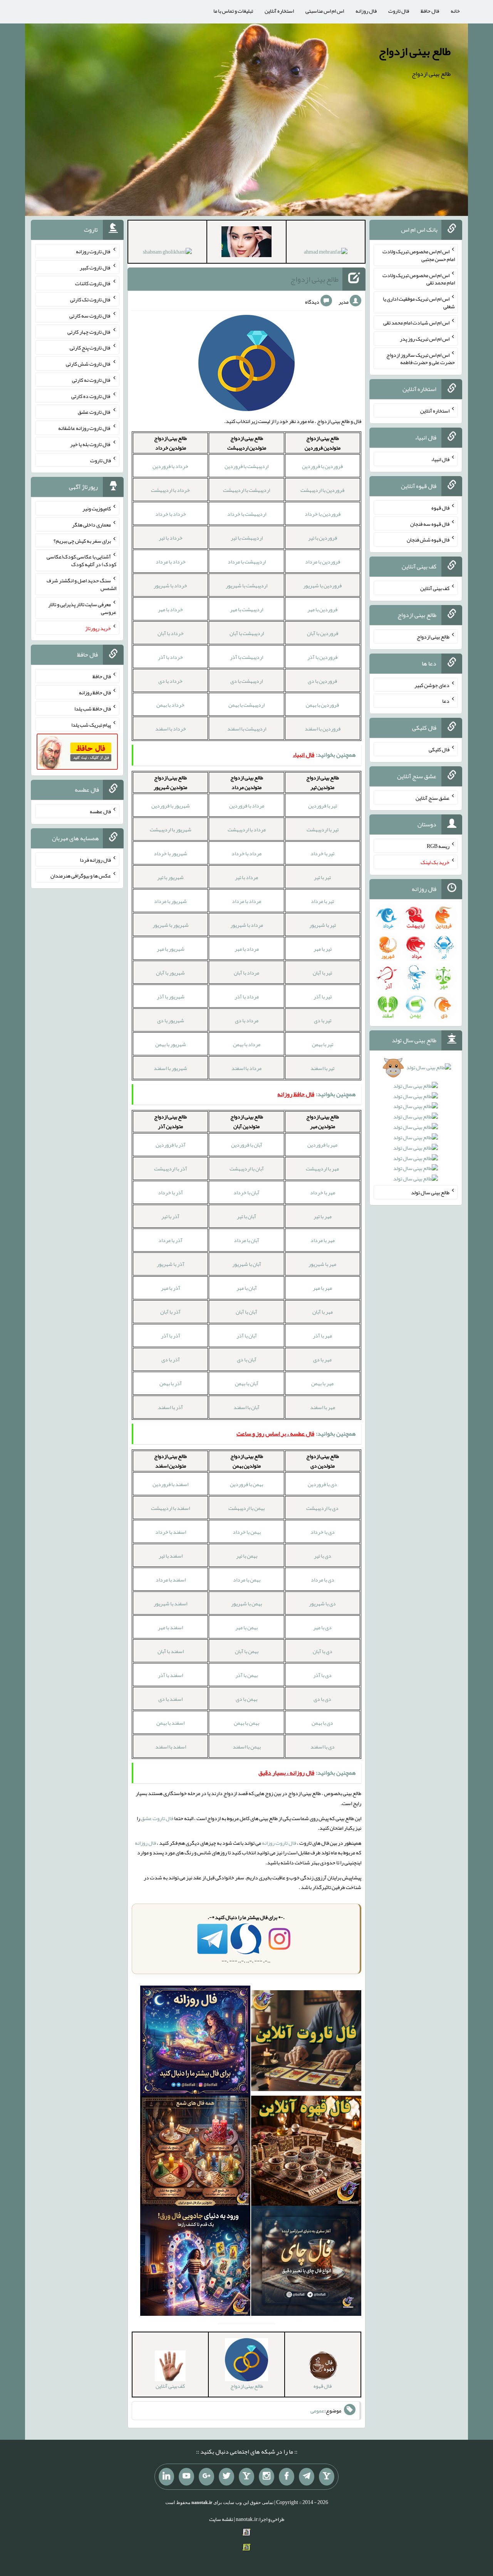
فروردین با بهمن (322, 705)
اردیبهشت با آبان (247, 633)
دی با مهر (322, 1627)
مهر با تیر (323, 1216)
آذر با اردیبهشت (171, 1168)
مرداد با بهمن (247, 1044)
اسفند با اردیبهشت (170, 1508)
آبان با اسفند (246, 1407)
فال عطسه (100, 811)
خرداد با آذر (170, 657)
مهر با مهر (322, 1288)
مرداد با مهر (247, 949)
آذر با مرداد (170, 1240)
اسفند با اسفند (171, 1747)
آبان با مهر (247, 1288)
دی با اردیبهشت (322, 1508)
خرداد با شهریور (170, 585)
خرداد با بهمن (170, 705)
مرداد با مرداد (246, 901)
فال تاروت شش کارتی (88, 364)
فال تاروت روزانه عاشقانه (85, 428)
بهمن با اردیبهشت (246, 1508)
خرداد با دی (170, 681)
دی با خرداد (323, 1532)
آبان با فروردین (247, 1145)
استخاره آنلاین (279, 11)
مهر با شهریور (322, 1264)
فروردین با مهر (322, 609)
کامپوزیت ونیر (97, 508)
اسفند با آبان (171, 1651)
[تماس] (246, 2477)
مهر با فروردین (322, 1145)
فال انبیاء (440, 459)
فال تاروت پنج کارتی (90, 348)
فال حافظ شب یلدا (93, 709)
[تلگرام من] (307, 2477)
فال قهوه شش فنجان (428, 540)
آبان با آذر (247, 1336)
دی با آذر (322, 1675)
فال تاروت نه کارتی (91, 380)
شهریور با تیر (170, 877)
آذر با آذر (171, 1336)
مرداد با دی (247, 1020)
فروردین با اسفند (323, 729)
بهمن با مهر (246, 1627)
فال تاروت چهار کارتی (89, 331)
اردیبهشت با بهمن (246, 705)
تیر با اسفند (322, 1068)
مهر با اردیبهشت (322, 1168)
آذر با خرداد (170, 1192)
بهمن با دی (246, 1699)
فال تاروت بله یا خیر (91, 444)
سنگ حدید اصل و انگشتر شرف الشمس (81, 584)
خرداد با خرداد (171, 514)
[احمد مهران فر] (326, 253)
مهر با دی (322, 1359)
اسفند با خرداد (171, 1532)
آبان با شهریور (247, 1264)
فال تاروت (399, 11)
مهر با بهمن (322, 1383)
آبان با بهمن (247, 1383)
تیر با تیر (322, 877)
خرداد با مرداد (171, 562)
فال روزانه (366, 11)
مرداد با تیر (246, 877)
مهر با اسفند (323, 1407)
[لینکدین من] (166, 2477)
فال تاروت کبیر (95, 267)
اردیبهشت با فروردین (246, 466)
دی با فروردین (322, 1484)
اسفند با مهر (170, 1627)
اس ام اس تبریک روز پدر (425, 339)
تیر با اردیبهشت (323, 829)
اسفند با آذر (170, 1675)
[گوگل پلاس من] (206, 2477)
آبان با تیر (246, 1216)
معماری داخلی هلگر (91, 525)
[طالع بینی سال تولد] (416, 1126)
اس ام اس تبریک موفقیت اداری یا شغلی (419, 303)
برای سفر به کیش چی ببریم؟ (82, 540)
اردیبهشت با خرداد (247, 514)
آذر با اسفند (170, 1407)
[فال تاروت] (306, 2043)
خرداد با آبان (171, 633)
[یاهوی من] (327, 2477)
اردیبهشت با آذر (246, 657)
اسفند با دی (170, 1699)
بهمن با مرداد (247, 1580)
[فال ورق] (195, 2262)
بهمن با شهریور (246, 1603)
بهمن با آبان (247, 1651)
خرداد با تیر (171, 538)
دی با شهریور (322, 1603)
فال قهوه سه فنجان (430, 523)
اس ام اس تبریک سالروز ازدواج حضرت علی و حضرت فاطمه (421, 358)
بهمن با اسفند (247, 1747)
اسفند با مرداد (171, 1580)
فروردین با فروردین (322, 466)
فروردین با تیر (323, 538)
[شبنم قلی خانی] (167, 253)
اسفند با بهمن (170, 1723)
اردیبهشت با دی (246, 681)
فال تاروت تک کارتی (91, 299)
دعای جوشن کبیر (432, 685)
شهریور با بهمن (171, 1044)
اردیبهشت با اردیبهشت (246, 490)
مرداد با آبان (246, 973)
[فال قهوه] (306, 2153)
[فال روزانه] (195, 2043)
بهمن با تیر (247, 1556)
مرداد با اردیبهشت (247, 829)
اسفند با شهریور (170, 1603)
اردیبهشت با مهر (246, 609)
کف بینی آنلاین (435, 588)
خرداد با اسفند (171, 729)
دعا (446, 701)
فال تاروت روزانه (279, 1843)
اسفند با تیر (171, 1556)
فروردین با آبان (323, 633)
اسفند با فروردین (170, 1484)
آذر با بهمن (171, 1383)
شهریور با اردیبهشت (171, 829)
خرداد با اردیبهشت (170, 490)
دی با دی (322, 1699)
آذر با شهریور (171, 1264)
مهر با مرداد (323, 1240)
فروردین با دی (322, 681)
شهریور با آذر (171, 996)
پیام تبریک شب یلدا (91, 724)
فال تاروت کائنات (93, 283)
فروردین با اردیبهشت (322, 490)
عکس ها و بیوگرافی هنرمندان (81, 876)
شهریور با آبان (170, 973)
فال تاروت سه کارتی (90, 316)
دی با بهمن (322, 1723)
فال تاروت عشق (157, 1818)
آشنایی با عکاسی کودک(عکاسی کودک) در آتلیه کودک (81, 560)
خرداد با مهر (170, 609)
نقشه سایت (221, 2519)
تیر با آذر (323, 996)
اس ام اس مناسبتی (325, 11)
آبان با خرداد (246, 1192)
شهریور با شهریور (171, 925)
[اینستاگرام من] (267, 2477)
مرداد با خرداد (246, 853)
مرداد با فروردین (247, 806)
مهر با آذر (322, 1336)
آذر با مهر (171, 1288)
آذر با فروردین (171, 1145)
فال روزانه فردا (95, 859)
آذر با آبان (170, 1312)
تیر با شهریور (323, 925)
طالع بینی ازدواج (415, 51)
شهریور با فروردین (171, 806)
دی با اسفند (323, 1747)
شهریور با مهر (171, 949)
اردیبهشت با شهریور (246, 585)
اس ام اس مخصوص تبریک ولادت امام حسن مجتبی (419, 255)
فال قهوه (440, 508)
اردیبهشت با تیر (247, 538)
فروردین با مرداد (323, 562)
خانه (455, 11)
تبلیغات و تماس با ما (233, 11)
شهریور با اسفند (170, 1068)
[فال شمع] (195, 2153)
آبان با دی (247, 1359)
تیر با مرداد (322, 901)
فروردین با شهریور (322, 585)
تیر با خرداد (322, 853)
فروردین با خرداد (323, 514)
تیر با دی (323, 1020)
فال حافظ (430, 11)
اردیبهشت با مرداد (247, 562)
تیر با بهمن (323, 1044)
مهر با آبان (323, 1312)
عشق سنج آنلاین (433, 797)
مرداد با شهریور (247, 925)
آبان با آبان (246, 1312)
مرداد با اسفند (246, 1068)
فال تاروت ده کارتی (91, 396)
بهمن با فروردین (246, 1484)
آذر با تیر (170, 1216)
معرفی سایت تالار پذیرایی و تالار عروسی (82, 608)
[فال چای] (306, 2262)
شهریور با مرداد (170, 901)
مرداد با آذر (247, 996)
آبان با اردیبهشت (247, 1168)
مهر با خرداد (323, 1192)
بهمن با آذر (246, 1675)
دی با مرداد (323, 1580)
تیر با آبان (322, 973)
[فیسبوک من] (287, 2477)
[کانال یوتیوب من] (186, 2477)
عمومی (317, 2411)
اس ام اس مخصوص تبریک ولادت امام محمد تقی (419, 279)
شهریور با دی (171, 1020)
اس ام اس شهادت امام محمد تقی (416, 323)
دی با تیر (323, 1556)
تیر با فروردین (323, 806)
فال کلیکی (439, 749)
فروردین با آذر (322, 657)
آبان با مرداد (246, 1240)
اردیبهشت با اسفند (247, 729)
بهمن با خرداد (247, 1532)
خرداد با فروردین (170, 466)
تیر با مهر (323, 949)
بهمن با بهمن (246, 1723)
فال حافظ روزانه (95, 692)
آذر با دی (171, 1359)
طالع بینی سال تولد (430, 1192)
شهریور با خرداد (170, 853)
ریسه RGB (438, 846)
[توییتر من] (226, 2477)
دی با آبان (323, 1651)
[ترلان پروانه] (246, 243)
